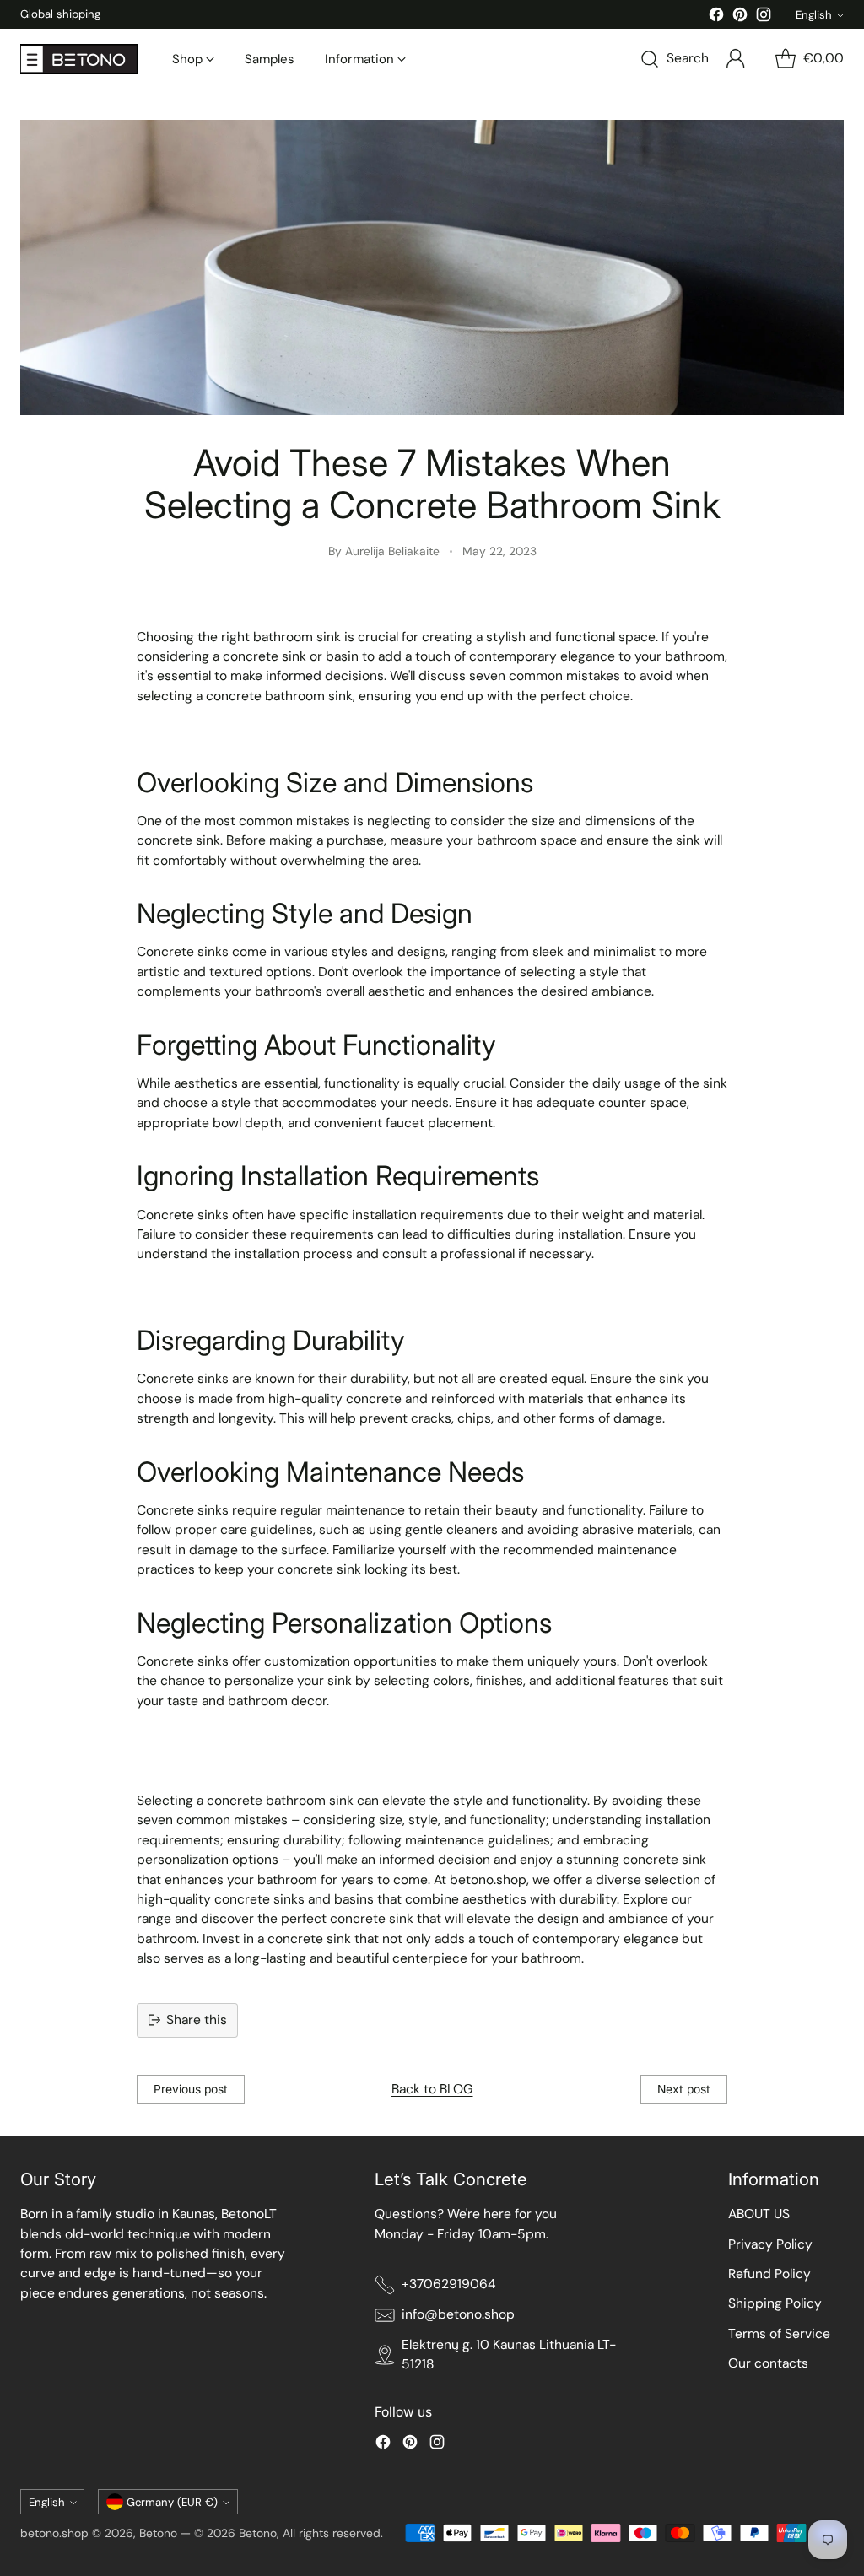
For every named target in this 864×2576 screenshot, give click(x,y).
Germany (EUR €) (172, 2502)
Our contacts (768, 2363)
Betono (158, 2533)
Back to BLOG (432, 2089)
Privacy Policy (770, 2244)
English (814, 15)
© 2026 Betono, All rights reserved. (289, 2533)
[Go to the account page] (736, 59)
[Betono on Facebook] (716, 17)
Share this (197, 2020)
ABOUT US (759, 2214)
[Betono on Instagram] (764, 17)
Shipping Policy (775, 2303)
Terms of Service (779, 2334)
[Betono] (79, 59)
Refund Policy (769, 2274)
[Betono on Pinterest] (740, 17)
